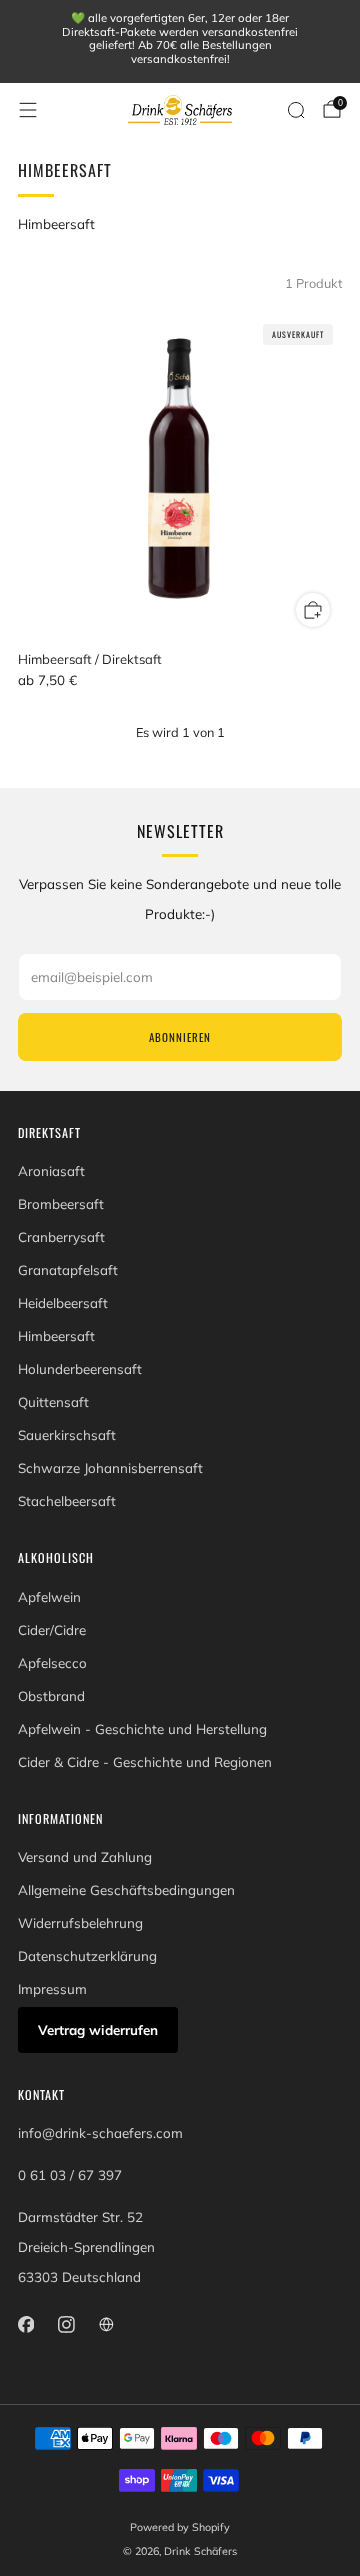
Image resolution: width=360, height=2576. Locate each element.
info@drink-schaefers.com (100, 2133)
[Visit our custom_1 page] (106, 2324)
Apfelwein (49, 1597)
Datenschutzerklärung (87, 1956)
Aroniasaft (51, 1171)
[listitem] (180, 41)
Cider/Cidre (52, 1630)
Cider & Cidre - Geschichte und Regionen (145, 1762)
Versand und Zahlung (85, 1857)
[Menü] (28, 110)
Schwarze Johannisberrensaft (110, 1468)
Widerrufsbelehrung (80, 1923)
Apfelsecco (52, 1663)
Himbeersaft (56, 1336)
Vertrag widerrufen (98, 2030)
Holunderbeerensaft (80, 1369)
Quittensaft (53, 1402)
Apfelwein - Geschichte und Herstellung (142, 1729)
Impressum (52, 1989)
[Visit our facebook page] (26, 2324)
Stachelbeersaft (67, 1501)
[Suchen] (296, 110)
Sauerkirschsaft (67, 1435)
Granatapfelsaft (68, 1270)
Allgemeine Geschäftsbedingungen (126, 1890)
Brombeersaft (61, 1204)
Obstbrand (51, 1696)
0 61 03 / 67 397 (70, 2175)
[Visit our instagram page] (66, 2324)
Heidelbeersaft (63, 1303)
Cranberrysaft (61, 1237)
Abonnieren (180, 1037)
